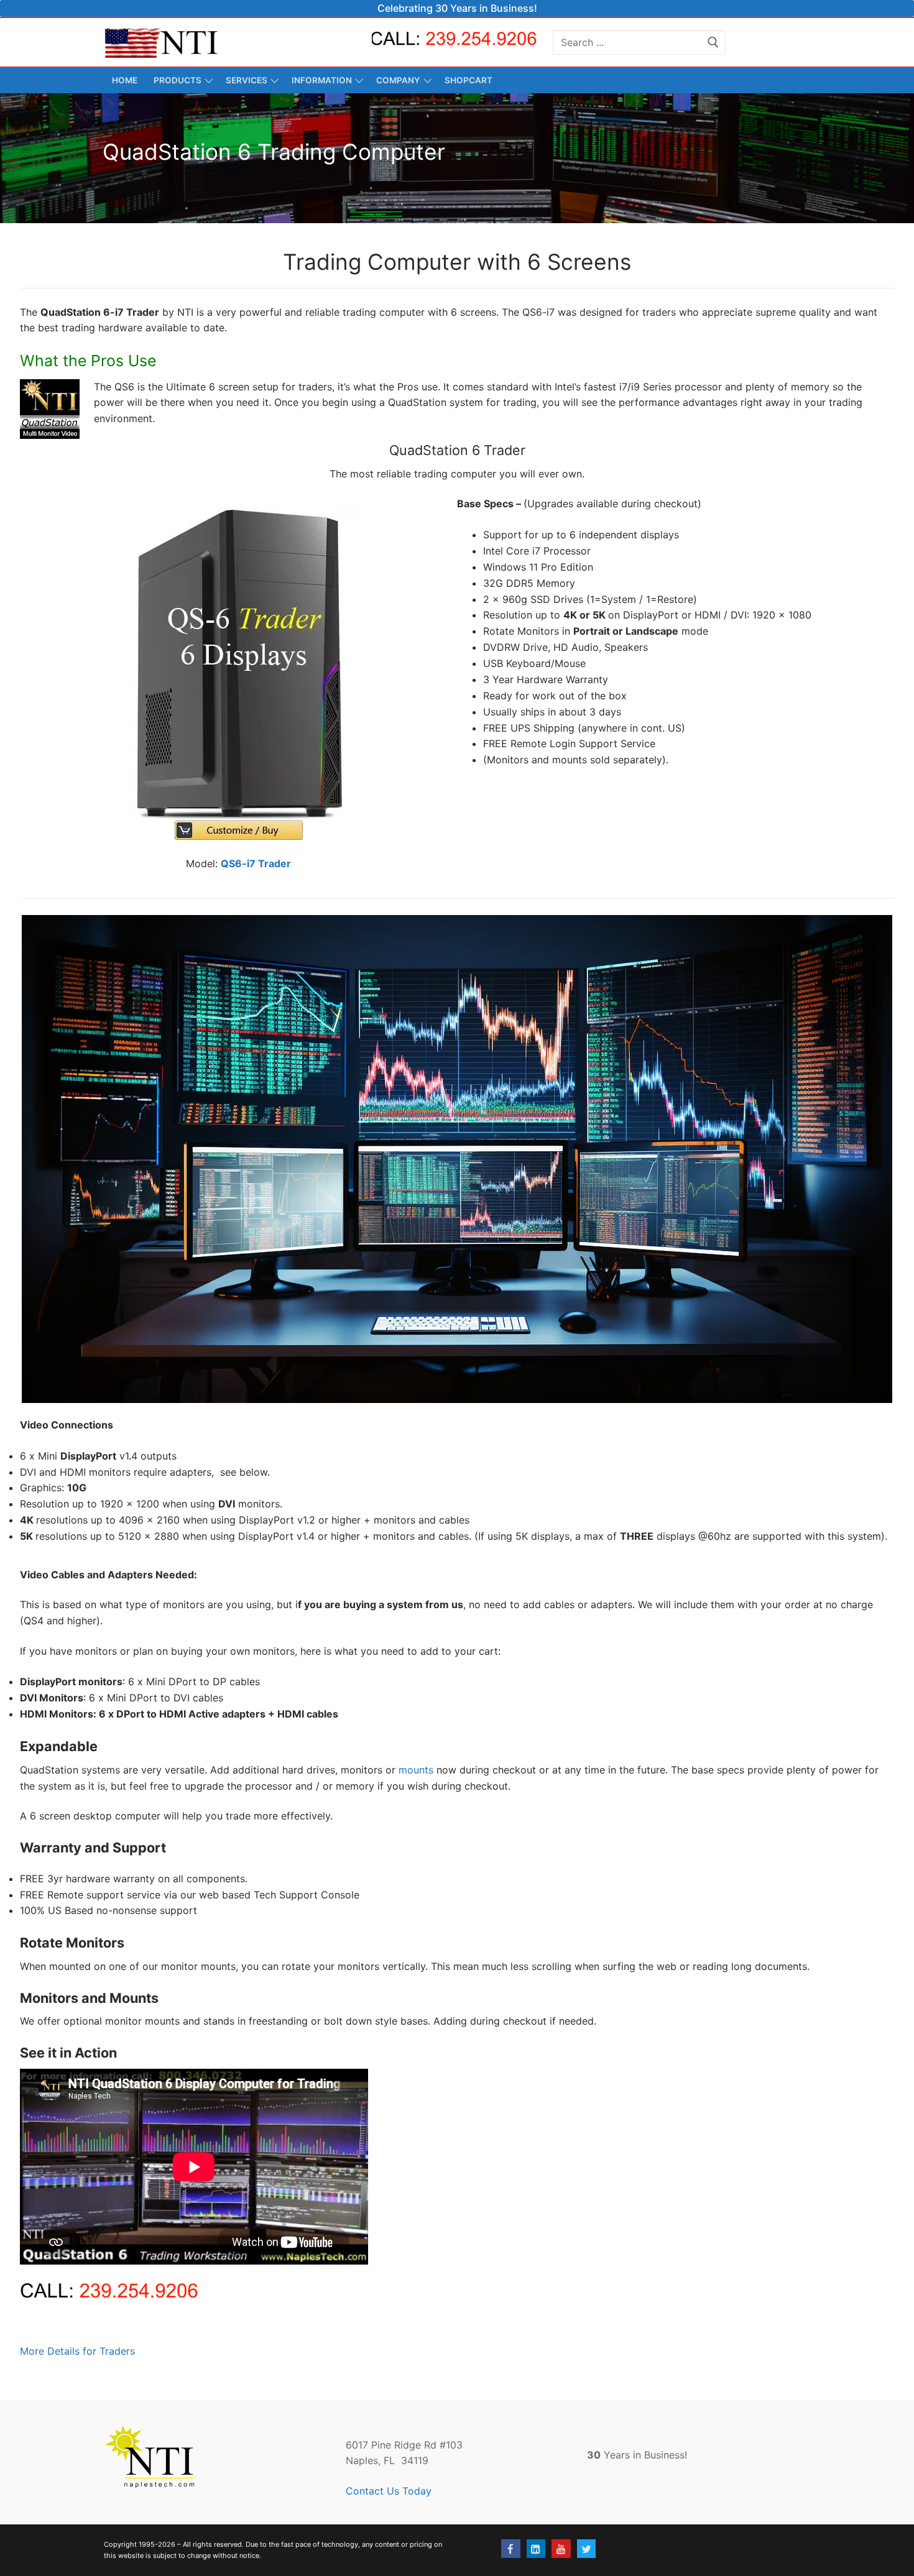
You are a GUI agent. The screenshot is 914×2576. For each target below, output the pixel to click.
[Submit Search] (713, 42)
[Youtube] (561, 2549)
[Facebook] (511, 2549)
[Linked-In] (536, 2549)
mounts (418, 1770)
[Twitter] (587, 2549)
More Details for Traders (77, 2351)
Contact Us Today (389, 2491)
